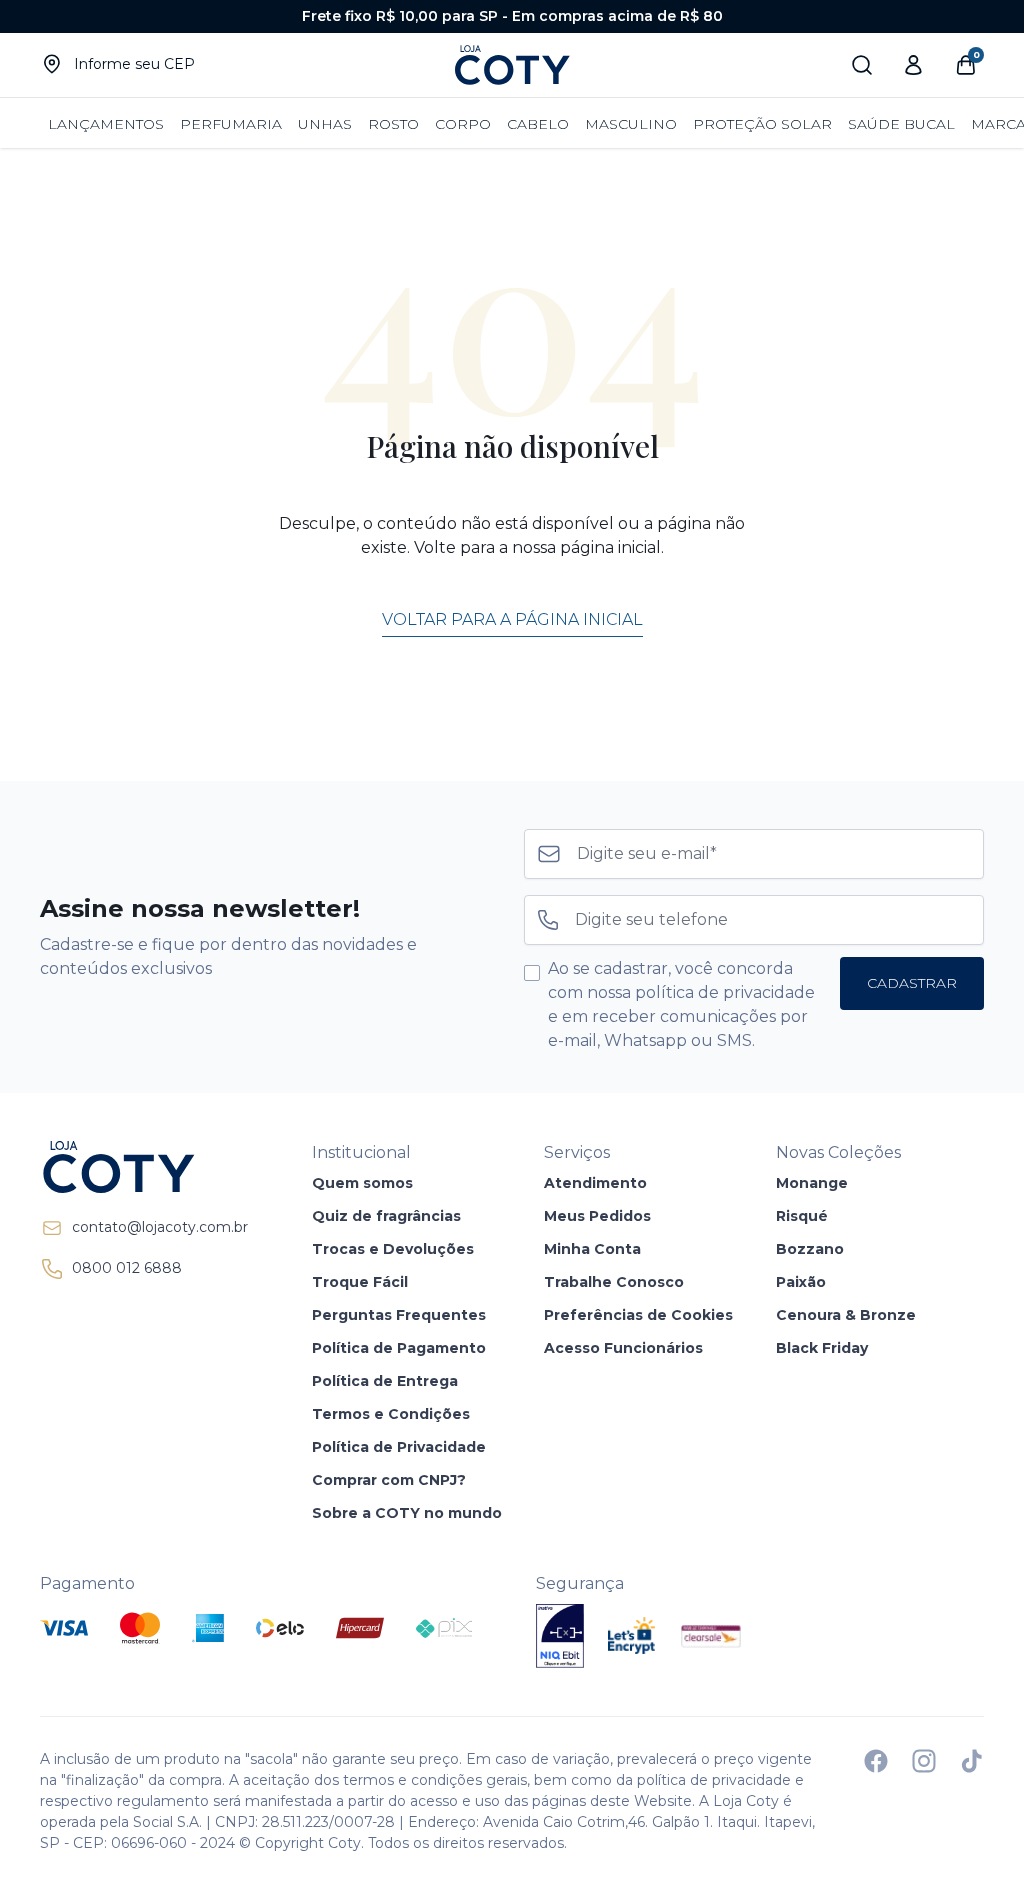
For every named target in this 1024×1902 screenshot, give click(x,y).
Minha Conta (592, 1249)
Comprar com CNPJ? (389, 1480)
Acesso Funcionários (623, 1348)
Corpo (463, 124)
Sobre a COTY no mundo (407, 1513)
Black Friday (822, 1348)
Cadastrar (912, 983)
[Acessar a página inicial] (144, 1167)
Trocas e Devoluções (393, 1249)
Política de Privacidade (399, 1447)
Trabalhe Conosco (614, 1282)
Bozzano (810, 1249)
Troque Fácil (360, 1282)
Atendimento (595, 1183)
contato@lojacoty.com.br (160, 1227)
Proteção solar (762, 124)
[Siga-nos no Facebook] (876, 1761)
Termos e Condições (391, 1414)
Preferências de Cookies (638, 1315)
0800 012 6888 (127, 1268)
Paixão (801, 1282)
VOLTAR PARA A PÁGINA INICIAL (512, 619)
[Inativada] (560, 1636)
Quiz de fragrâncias (386, 1216)
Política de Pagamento (399, 1348)
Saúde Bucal (901, 124)
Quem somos (362, 1183)
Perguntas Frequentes (399, 1315)
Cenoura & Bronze (846, 1315)
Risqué (802, 1216)
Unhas (325, 124)
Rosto (393, 124)
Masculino (631, 124)
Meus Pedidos (597, 1216)
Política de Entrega (385, 1381)
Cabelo (538, 124)
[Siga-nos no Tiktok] (972, 1761)
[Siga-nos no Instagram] (924, 1761)
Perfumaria (231, 124)
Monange (812, 1183)
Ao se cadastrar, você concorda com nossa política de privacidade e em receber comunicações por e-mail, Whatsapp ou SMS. (681, 1004)
